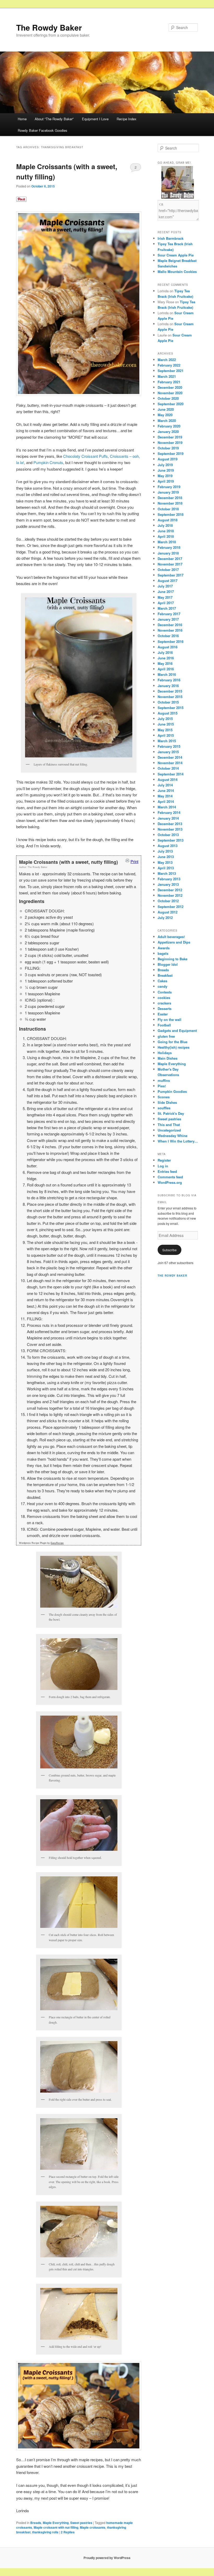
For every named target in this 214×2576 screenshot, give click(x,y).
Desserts (165, 1009)
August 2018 (168, 520)
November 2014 (170, 763)
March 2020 (167, 421)
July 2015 (165, 719)
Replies (68, 2532)
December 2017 (170, 559)
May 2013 (165, 862)
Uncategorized (169, 1130)
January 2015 (168, 752)
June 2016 (166, 658)
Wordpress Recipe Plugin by (41, 1543)
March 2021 (167, 376)
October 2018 (168, 509)
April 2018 (166, 536)
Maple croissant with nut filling (56, 2527)
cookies (164, 998)
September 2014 (171, 774)
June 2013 (166, 857)
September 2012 (171, 907)
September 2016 (171, 641)
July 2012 (165, 918)
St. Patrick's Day (171, 1113)
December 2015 (170, 691)
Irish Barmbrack (171, 238)
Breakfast (165, 975)
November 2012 (170, 895)
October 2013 (168, 835)
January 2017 (168, 619)
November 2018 (170, 503)
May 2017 (165, 597)
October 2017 (168, 570)
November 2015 (170, 697)
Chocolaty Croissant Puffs (85, 456)
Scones (164, 1097)
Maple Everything (56, 2523)
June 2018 (166, 531)
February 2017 (169, 614)
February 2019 (169, 487)
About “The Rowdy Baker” (54, 119)
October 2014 (168, 768)
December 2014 (170, 757)
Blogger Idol (168, 964)
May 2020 (165, 415)
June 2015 (166, 724)
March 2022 (167, 360)
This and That (169, 1125)
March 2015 (167, 741)
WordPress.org (170, 1182)
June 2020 (166, 409)
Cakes (162, 981)
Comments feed (170, 1177)
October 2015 (168, 702)
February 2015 (169, 746)
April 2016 (166, 669)
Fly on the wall (170, 1019)
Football (164, 1025)
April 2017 (166, 603)
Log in (163, 1166)
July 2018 (165, 525)
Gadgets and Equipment (177, 1030)
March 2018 (167, 542)
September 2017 (171, 575)
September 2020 (171, 404)
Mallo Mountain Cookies (177, 272)
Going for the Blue (173, 1042)
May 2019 (165, 476)
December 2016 (170, 625)
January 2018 (168, 553)
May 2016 (165, 663)
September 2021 (171, 371)
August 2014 (168, 779)
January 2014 (168, 818)
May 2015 (165, 730)
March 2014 (167, 807)
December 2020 (170, 387)
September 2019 (171, 453)
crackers (164, 1003)
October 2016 (168, 636)
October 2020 (168, 398)
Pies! (162, 1086)
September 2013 (171, 840)
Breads (36, 2523)
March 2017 (167, 608)
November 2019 (170, 442)
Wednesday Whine (173, 1136)
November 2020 (170, 393)
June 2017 (166, 592)
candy (162, 986)
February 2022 (169, 365)
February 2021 (169, 382)
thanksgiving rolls (45, 2532)
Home (22, 119)
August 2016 (168, 647)
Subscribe (170, 1250)
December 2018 (170, 498)
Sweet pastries (81, 2523)
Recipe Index (127, 119)
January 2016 (168, 686)
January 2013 (168, 884)
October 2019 (168, 448)
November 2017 (170, 564)
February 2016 (169, 680)
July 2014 (165, 785)
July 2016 (165, 652)
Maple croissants (93, 2527)
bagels (163, 953)
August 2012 (168, 912)
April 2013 (166, 868)
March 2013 (167, 873)
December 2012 (170, 890)
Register (164, 1160)
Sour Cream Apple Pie (176, 255)
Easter (163, 1014)
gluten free (166, 1036)
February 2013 (169, 879)
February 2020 (169, 426)
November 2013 (170, 829)
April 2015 (166, 735)
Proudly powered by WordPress (107, 2558)
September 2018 (171, 514)
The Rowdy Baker (49, 27)
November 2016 (170, 630)
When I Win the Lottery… (178, 1141)
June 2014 (166, 790)
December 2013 (170, 824)
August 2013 (168, 846)
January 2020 (168, 432)
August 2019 (168, 459)
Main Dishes (168, 1058)
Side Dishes (167, 1102)
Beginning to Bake (173, 959)
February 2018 (169, 547)
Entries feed (167, 1171)
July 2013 (165, 851)
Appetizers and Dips (174, 942)
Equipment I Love (95, 119)
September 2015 (171, 708)
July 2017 (165, 586)
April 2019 (166, 481)
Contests (165, 992)
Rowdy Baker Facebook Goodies (43, 130)
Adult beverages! (171, 937)
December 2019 (170, 437)
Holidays (165, 1053)
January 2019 (168, 492)
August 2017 (168, 581)
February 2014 (169, 812)
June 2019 (166, 470)
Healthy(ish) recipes (174, 1047)
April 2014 (166, 801)
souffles (164, 1108)
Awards (164, 948)
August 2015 (168, 713)
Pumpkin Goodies (172, 1091)
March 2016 (167, 674)
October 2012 (168, 901)
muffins (164, 1080)
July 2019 (165, 465)
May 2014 (165, 796)
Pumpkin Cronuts (48, 462)
